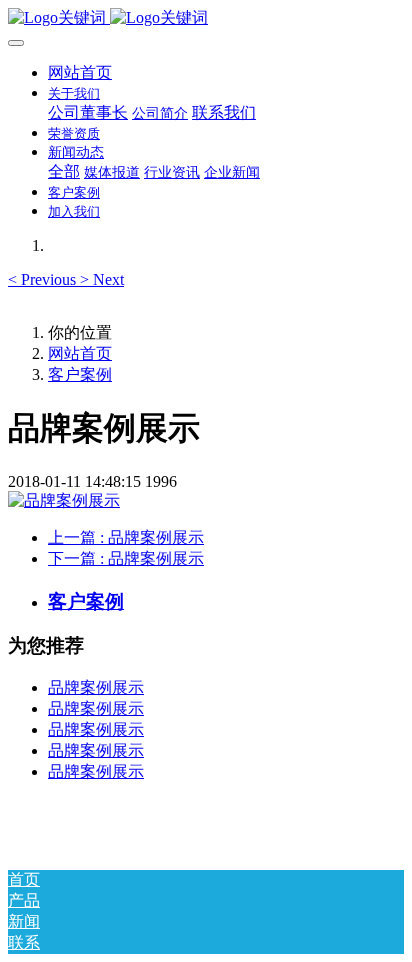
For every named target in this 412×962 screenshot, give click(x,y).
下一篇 (126, 558)
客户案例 (80, 374)
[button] (44, 279)
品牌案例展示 (96, 687)
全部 (64, 171)
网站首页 (80, 72)
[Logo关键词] (206, 18)
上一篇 (126, 537)
